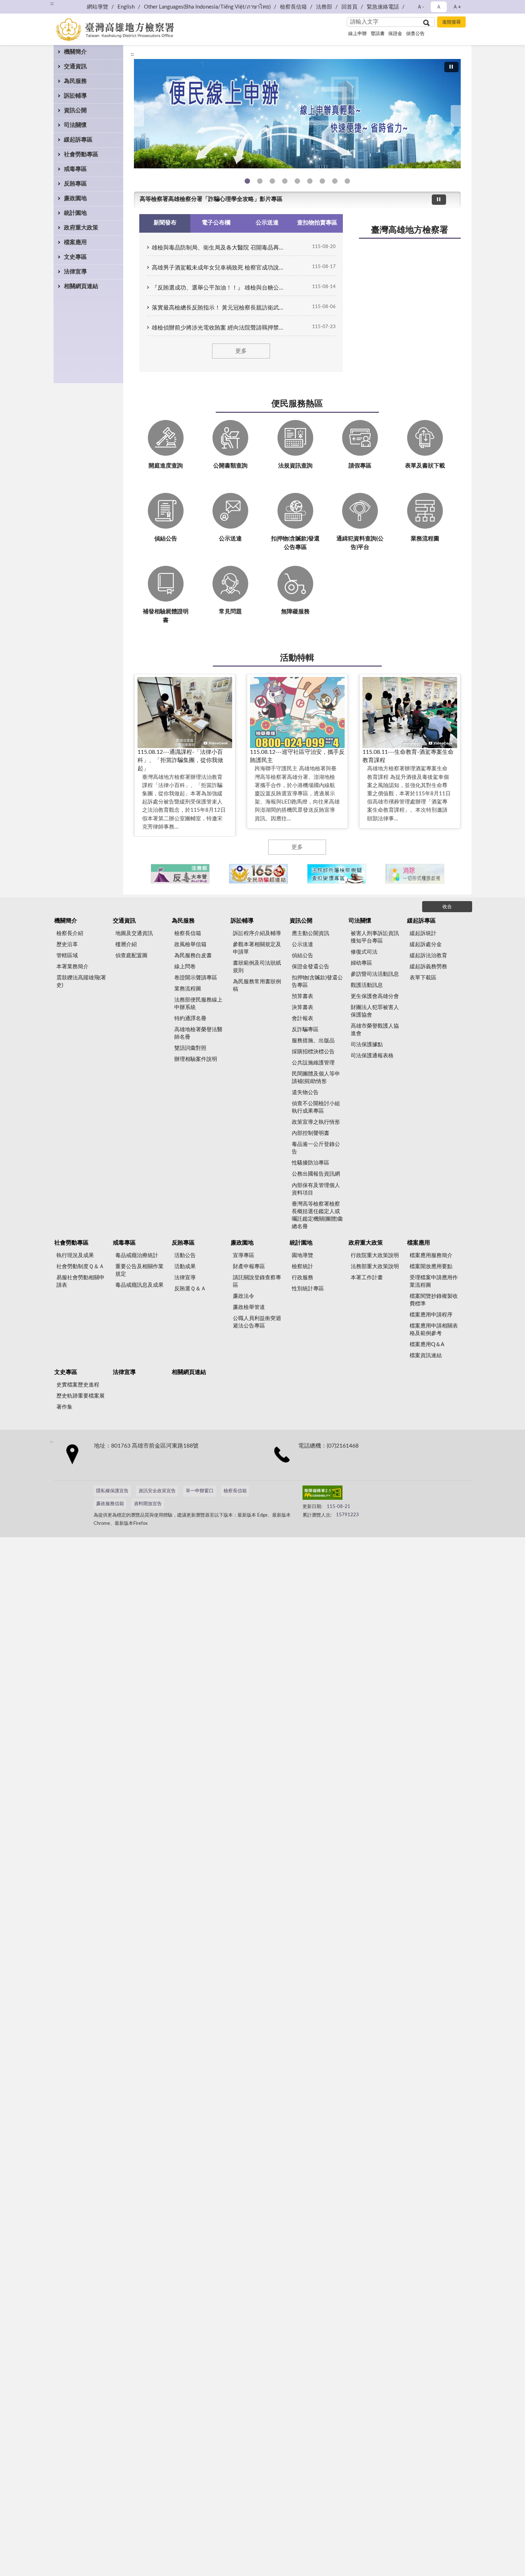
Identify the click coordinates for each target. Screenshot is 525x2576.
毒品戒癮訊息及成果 (139, 1285)
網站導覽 (97, 7)
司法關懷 (75, 125)
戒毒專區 (75, 169)
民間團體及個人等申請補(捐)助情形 (316, 1078)
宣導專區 (244, 1255)
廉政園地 (75, 198)
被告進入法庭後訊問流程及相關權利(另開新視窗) (322, 181)
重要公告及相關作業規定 (139, 1270)
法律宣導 (75, 272)
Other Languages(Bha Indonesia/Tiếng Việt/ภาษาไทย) (207, 7)
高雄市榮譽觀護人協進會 (375, 1030)
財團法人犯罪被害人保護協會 (375, 1011)
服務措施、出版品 (313, 1041)
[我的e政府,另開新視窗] (353, 1494)
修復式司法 (364, 952)
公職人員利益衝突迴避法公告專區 (257, 1322)
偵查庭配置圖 (131, 956)
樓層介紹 (126, 945)
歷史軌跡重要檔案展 (81, 1396)
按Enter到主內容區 (27, 6)
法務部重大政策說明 (375, 1267)
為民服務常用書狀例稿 (257, 985)
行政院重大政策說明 (375, 1255)
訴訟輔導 (75, 96)
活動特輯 (297, 658)
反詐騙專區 (305, 1030)
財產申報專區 (249, 1267)
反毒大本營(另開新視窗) (285, 181)
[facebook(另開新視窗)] (370, 1494)
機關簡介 (75, 52)
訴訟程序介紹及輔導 (257, 933)
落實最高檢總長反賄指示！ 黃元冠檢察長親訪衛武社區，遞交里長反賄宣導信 (220, 308)
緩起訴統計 (423, 933)
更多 (241, 351)
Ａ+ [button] (457, 7)
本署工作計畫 (367, 1278)
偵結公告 (302, 956)
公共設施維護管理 (313, 1063)
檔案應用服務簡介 (431, 1255)
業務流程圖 (188, 989)
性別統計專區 (308, 1289)
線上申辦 (357, 34)
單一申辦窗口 (200, 1491)
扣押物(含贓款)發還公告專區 (317, 982)
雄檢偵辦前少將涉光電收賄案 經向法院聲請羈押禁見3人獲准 (220, 328)
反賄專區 (75, 184)
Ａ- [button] (421, 7)
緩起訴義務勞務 (428, 967)
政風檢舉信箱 (190, 945)
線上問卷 (185, 967)
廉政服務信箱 (110, 1504)
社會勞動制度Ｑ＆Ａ (80, 1267)
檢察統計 (302, 1267)
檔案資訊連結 (426, 1356)
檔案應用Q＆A (427, 1344)
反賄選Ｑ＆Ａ (190, 1289)
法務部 (324, 7)
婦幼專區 (361, 963)
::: (132, 54)
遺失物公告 (305, 1092)
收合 (447, 907)
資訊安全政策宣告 (157, 1491)
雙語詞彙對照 (190, 1048)
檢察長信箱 (293, 7)
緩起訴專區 (78, 140)
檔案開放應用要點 (431, 1267)
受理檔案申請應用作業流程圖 (434, 1281)
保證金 (395, 34)
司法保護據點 (367, 1045)
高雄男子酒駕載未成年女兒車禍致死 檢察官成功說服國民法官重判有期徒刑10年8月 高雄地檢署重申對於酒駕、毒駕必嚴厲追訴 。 (220, 268)
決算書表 (302, 1007)
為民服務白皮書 (193, 956)
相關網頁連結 (81, 286)
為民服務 (75, 81)
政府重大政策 (81, 228)
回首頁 (349, 7)
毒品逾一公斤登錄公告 (316, 1148)
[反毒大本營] (180, 874)
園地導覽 (302, 1255)
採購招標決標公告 (313, 1052)
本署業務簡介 (72, 967)
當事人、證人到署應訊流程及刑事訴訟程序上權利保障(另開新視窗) (310, 181)
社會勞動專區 (81, 154)
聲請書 (378, 34)
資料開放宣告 (148, 1504)
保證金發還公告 (311, 967)
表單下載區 (423, 978)
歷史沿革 (67, 945)
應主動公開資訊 (311, 933)
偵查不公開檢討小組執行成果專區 (316, 1107)
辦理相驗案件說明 (196, 1059)
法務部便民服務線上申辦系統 (198, 1004)
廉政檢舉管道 (249, 1307)
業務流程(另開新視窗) (297, 181)
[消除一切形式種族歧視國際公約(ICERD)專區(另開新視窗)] (415, 874)
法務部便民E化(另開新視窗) (247, 181)
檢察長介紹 (70, 933)
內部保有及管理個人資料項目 (316, 1189)
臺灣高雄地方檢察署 (410, 230)
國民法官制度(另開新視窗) (335, 181)
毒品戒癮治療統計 (137, 1255)
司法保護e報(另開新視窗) (347, 181)
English (126, 7)
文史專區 (75, 257)
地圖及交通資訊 (134, 933)
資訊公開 (75, 110)
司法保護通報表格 (372, 1056)
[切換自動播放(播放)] (451, 67)
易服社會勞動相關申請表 (81, 1281)
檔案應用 (75, 242)
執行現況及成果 (75, 1255)
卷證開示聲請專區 (196, 978)
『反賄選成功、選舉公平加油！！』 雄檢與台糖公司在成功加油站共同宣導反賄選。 (220, 288)
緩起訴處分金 (426, 945)
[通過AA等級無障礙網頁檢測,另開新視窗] (322, 1494)
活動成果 (185, 1267)
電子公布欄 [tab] (216, 223)
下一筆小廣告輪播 (452, 874)
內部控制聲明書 (311, 1133)
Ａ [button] (439, 7)
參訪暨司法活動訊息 (375, 974)
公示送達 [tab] (267, 223)
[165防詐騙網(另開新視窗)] (258, 874)
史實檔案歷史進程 (78, 1385)
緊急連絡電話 (383, 7)
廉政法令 (244, 1296)
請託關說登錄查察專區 (257, 1281)
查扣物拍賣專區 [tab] (317, 223)
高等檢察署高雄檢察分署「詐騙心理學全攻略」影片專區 (211, 199)
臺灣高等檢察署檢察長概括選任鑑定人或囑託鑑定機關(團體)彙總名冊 (317, 1215)
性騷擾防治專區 (311, 1163)
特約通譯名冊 (190, 1018)
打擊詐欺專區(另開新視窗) (260, 181)
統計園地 (75, 213)
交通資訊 (75, 66)
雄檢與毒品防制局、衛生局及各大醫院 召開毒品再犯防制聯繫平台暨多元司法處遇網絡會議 (220, 248)
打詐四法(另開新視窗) (272, 181)
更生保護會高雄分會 (375, 996)
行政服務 (302, 1278)
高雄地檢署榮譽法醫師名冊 (198, 1033)
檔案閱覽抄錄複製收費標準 (434, 1300)
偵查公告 (415, 34)
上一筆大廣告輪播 (137, 116)
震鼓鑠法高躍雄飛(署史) (81, 982)
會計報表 (302, 1018)
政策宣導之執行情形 (316, 1122)
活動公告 (185, 1255)
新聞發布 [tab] (165, 223)
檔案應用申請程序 (431, 1315)
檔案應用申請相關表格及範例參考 (434, 1330)
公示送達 (302, 945)
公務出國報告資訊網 (316, 1174)
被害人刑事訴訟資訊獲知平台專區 (375, 937)
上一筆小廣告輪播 (143, 874)
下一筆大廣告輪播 (458, 116)
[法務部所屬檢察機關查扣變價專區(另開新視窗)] (337, 874)
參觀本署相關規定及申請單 (257, 948)
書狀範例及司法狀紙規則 (257, 967)
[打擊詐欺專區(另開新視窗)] (297, 114)
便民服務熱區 (297, 404)
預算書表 (302, 996)
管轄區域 (67, 956)
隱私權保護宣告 (112, 1491)
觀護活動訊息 (367, 985)
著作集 (64, 1407)
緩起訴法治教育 (428, 956)
